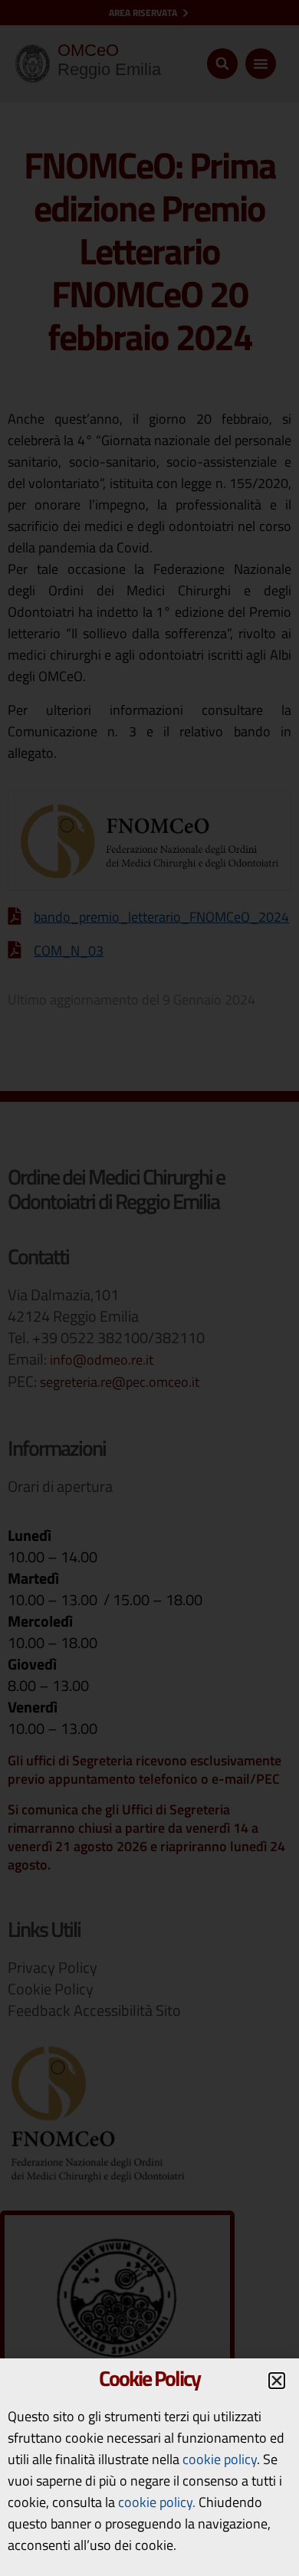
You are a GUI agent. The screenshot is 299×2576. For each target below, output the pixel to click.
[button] (277, 2381)
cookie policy (220, 2459)
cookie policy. (157, 2502)
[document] (149, 1288)
